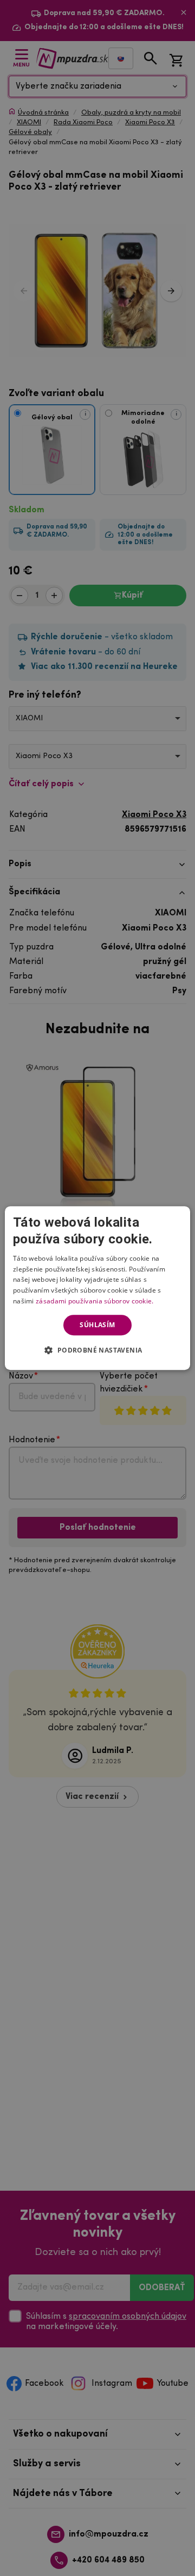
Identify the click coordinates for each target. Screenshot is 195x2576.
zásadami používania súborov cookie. (95, 1301)
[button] (97, 1350)
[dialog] (97, 1288)
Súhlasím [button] (97, 1325)
